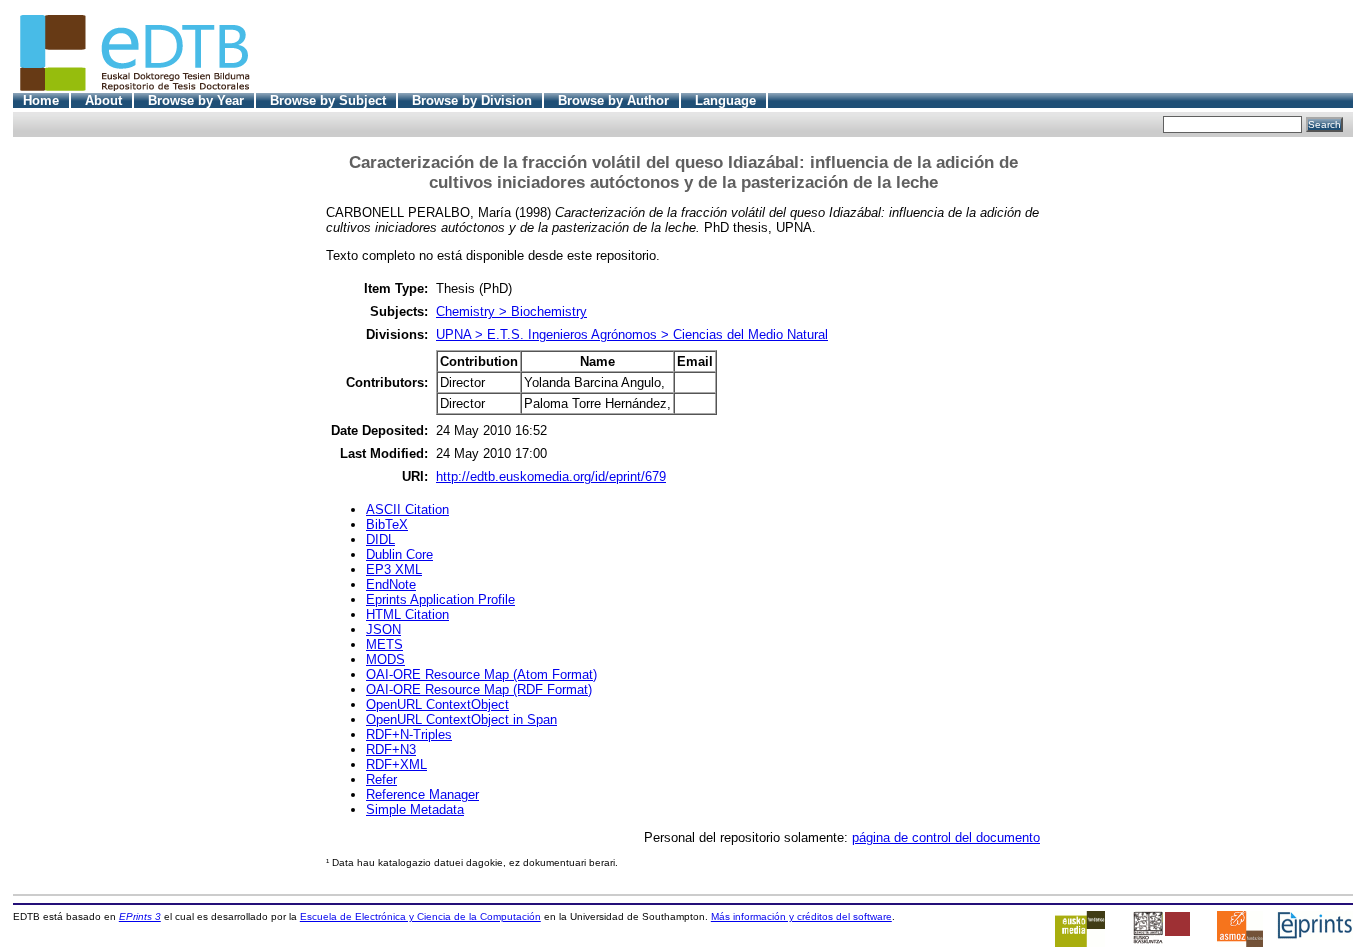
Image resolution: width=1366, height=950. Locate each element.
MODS (385, 659)
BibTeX (387, 524)
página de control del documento (946, 837)
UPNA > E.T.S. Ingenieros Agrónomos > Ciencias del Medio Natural (632, 334)
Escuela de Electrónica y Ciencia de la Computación (420, 916)
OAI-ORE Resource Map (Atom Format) (481, 674)
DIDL (380, 539)
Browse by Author (613, 100)
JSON (383, 629)
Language (725, 100)
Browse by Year (196, 100)
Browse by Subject (328, 100)
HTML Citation (407, 614)
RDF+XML (396, 764)
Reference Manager (422, 794)
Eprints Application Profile (440, 599)
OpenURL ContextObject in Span (461, 719)
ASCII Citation (407, 509)
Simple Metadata (415, 809)
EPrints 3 (140, 916)
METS (384, 644)
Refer (381, 779)
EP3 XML (394, 569)
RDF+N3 (391, 749)
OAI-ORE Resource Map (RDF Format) (479, 689)
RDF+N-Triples (409, 734)
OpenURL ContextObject (437, 704)
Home (41, 100)
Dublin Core (399, 554)
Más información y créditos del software (801, 916)
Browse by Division (472, 100)
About (103, 100)
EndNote (391, 584)
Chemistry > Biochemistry (511, 311)
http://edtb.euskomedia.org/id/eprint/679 (551, 476)
